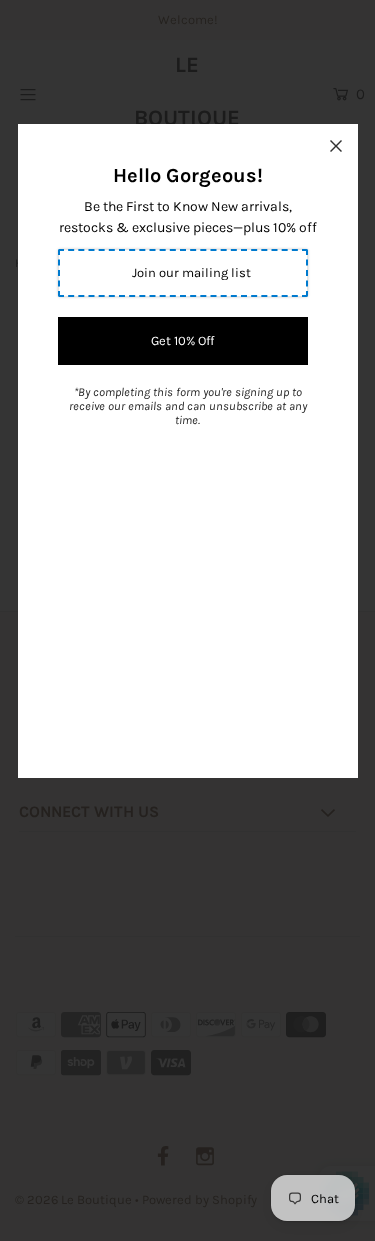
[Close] (336, 146)
